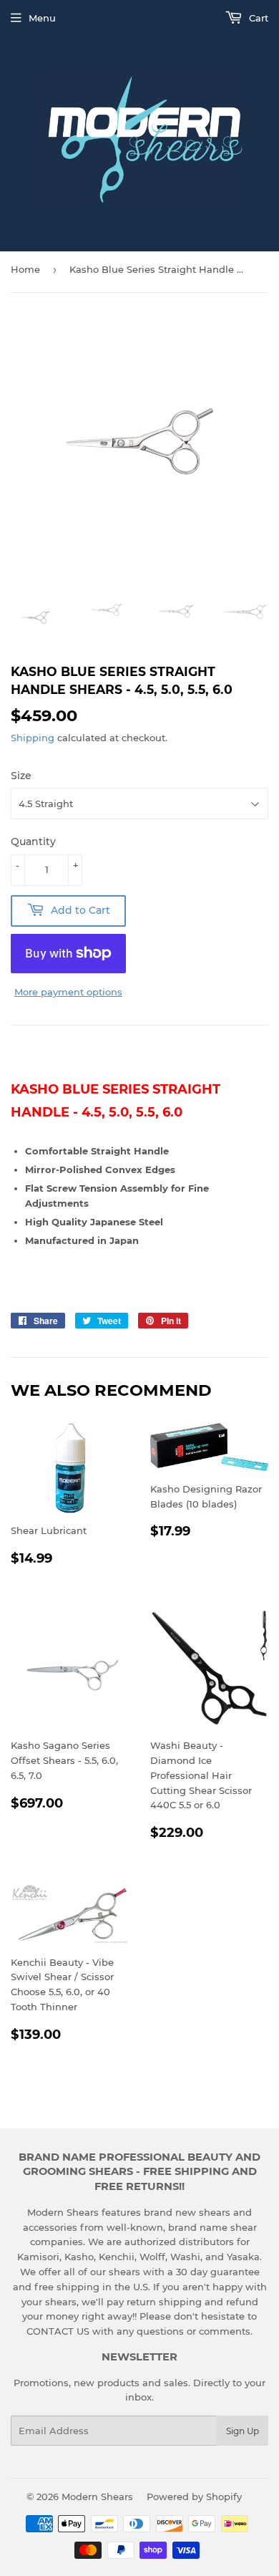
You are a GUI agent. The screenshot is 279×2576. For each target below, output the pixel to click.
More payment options (68, 992)
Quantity (33, 841)
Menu (42, 18)
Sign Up (243, 2431)
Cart (257, 18)
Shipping (33, 738)
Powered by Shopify (194, 2497)
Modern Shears (97, 2497)
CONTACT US (59, 2331)
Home (25, 269)
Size (21, 776)
